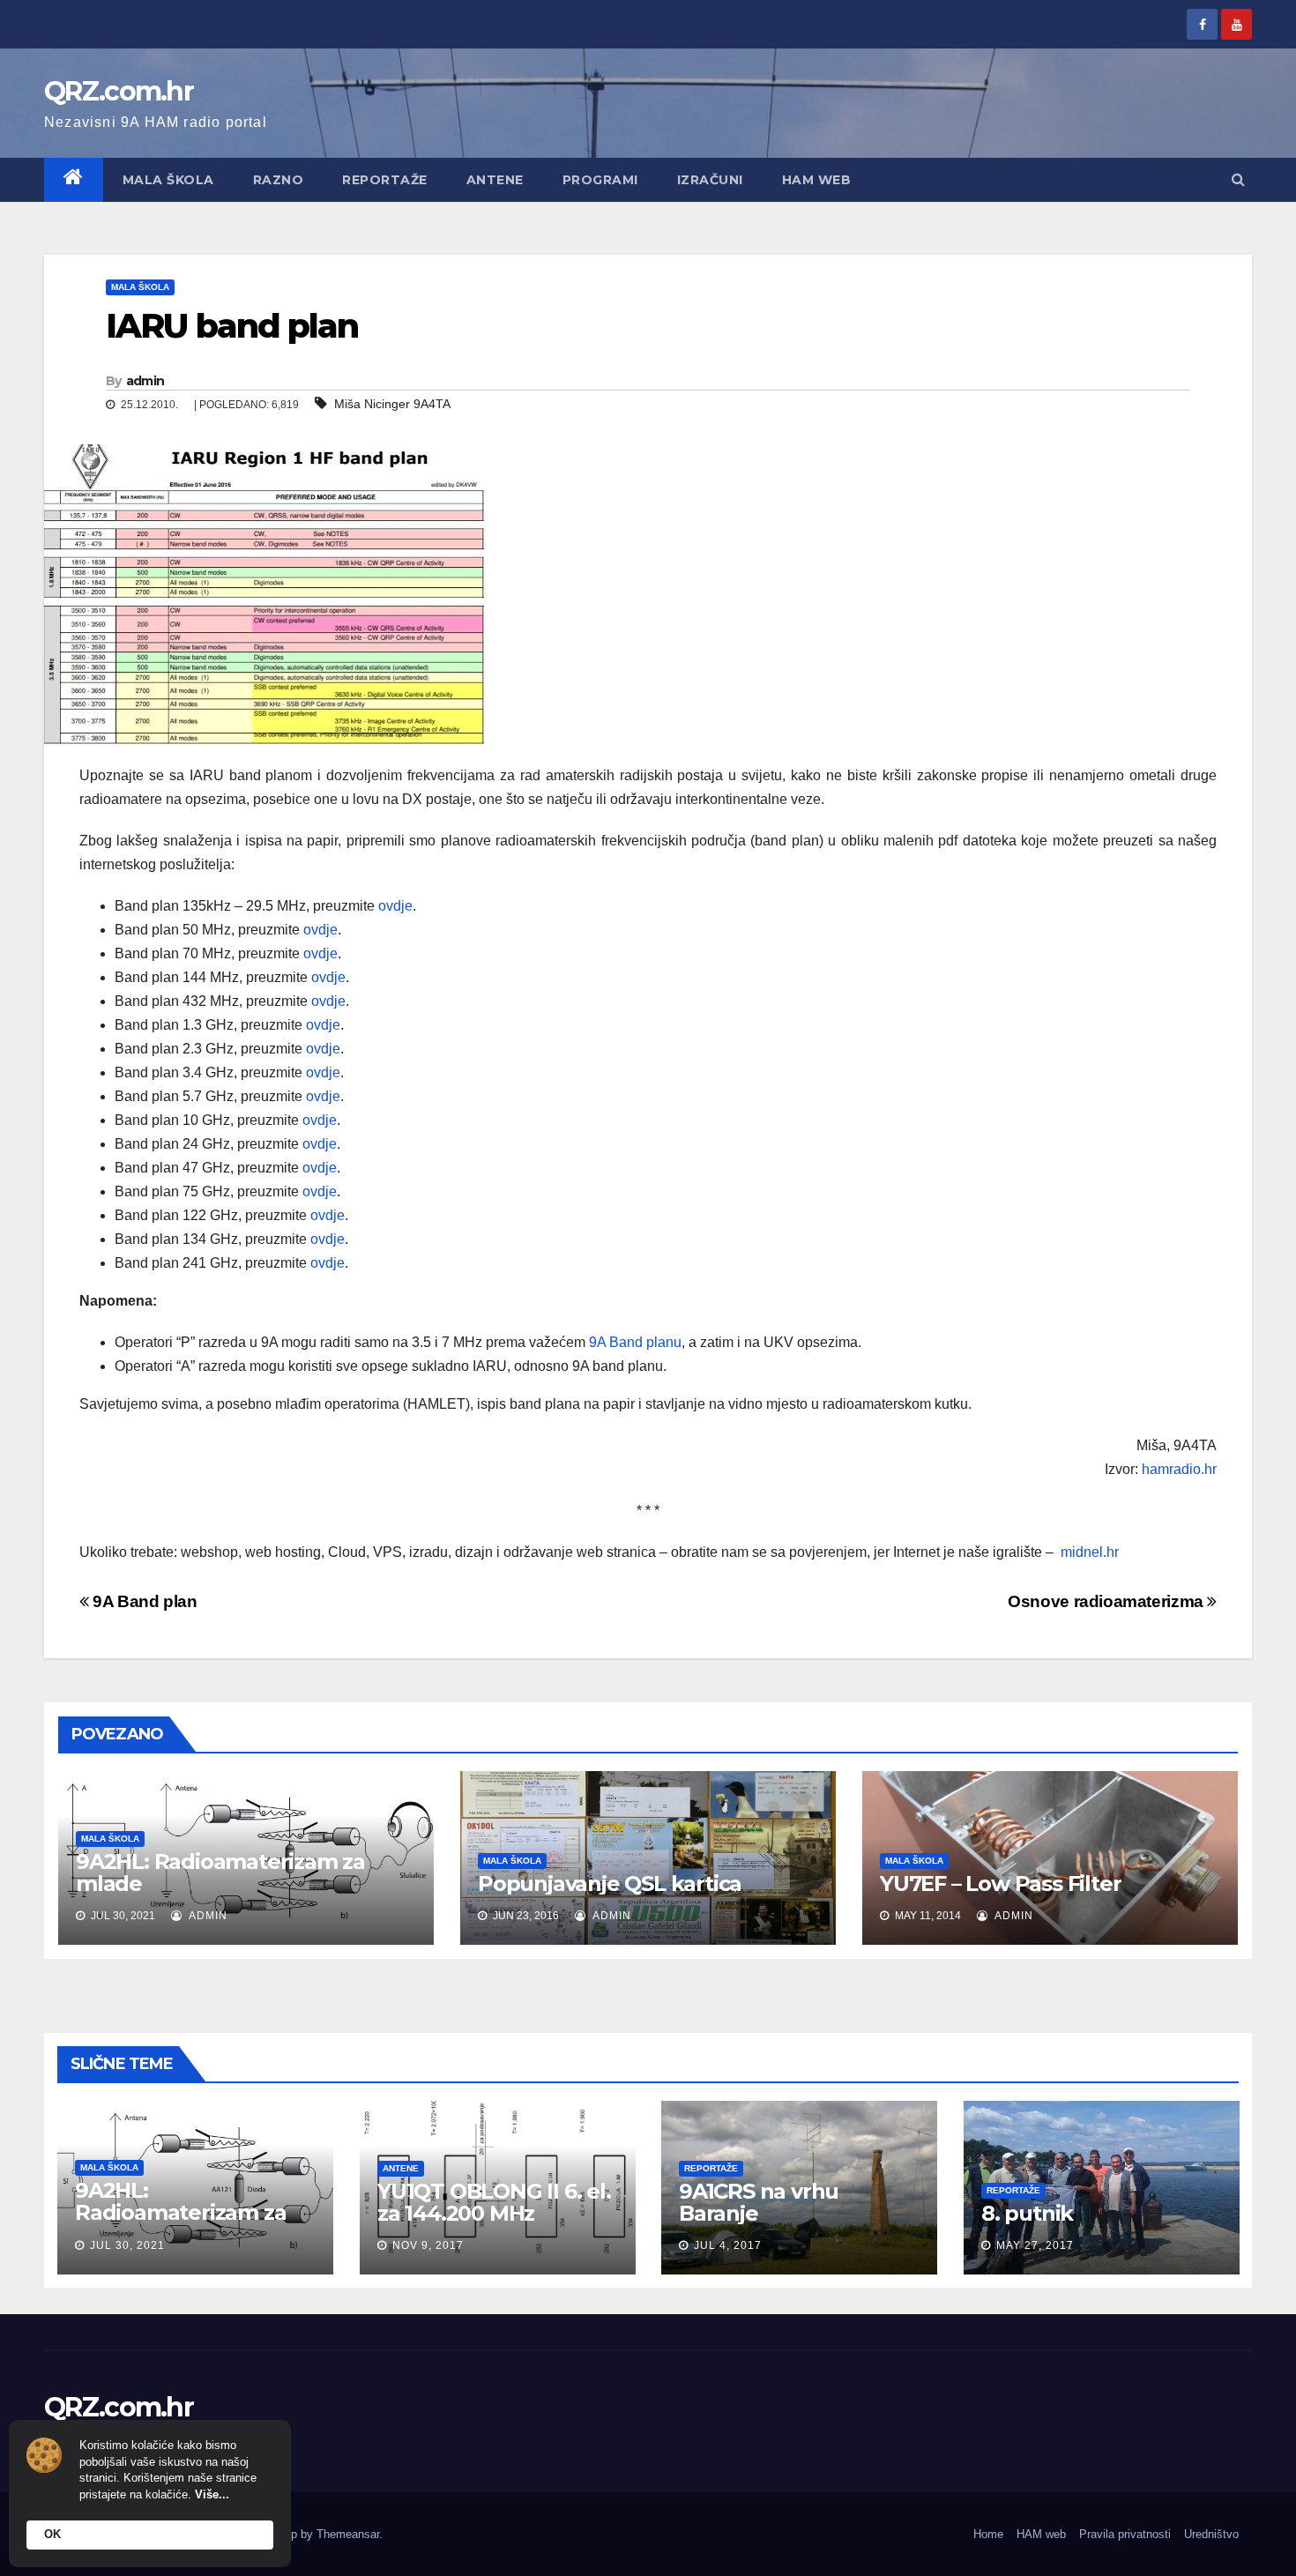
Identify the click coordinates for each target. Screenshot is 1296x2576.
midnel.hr (1090, 1552)
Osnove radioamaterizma (1107, 1601)
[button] (1238, 179)
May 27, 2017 (1035, 2245)
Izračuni (710, 180)
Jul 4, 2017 (728, 2245)
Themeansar (348, 2534)
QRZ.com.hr (119, 91)
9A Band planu (635, 1342)
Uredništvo (1211, 2534)
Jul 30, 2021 (127, 2245)
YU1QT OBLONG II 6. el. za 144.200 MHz (494, 2202)
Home (988, 2534)
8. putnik (1027, 2213)
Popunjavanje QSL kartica (610, 1884)
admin (145, 381)
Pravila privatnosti (1125, 2534)
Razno (279, 180)
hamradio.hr (1179, 1469)
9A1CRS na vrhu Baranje (759, 2202)
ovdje (395, 906)
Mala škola (168, 180)
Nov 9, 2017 (428, 2245)
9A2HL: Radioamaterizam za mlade (220, 1872)
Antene (495, 180)
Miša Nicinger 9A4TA (392, 404)
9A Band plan (143, 1601)
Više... (212, 2494)
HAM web (817, 180)
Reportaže (385, 180)
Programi (600, 180)
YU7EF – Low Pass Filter (1000, 1884)
